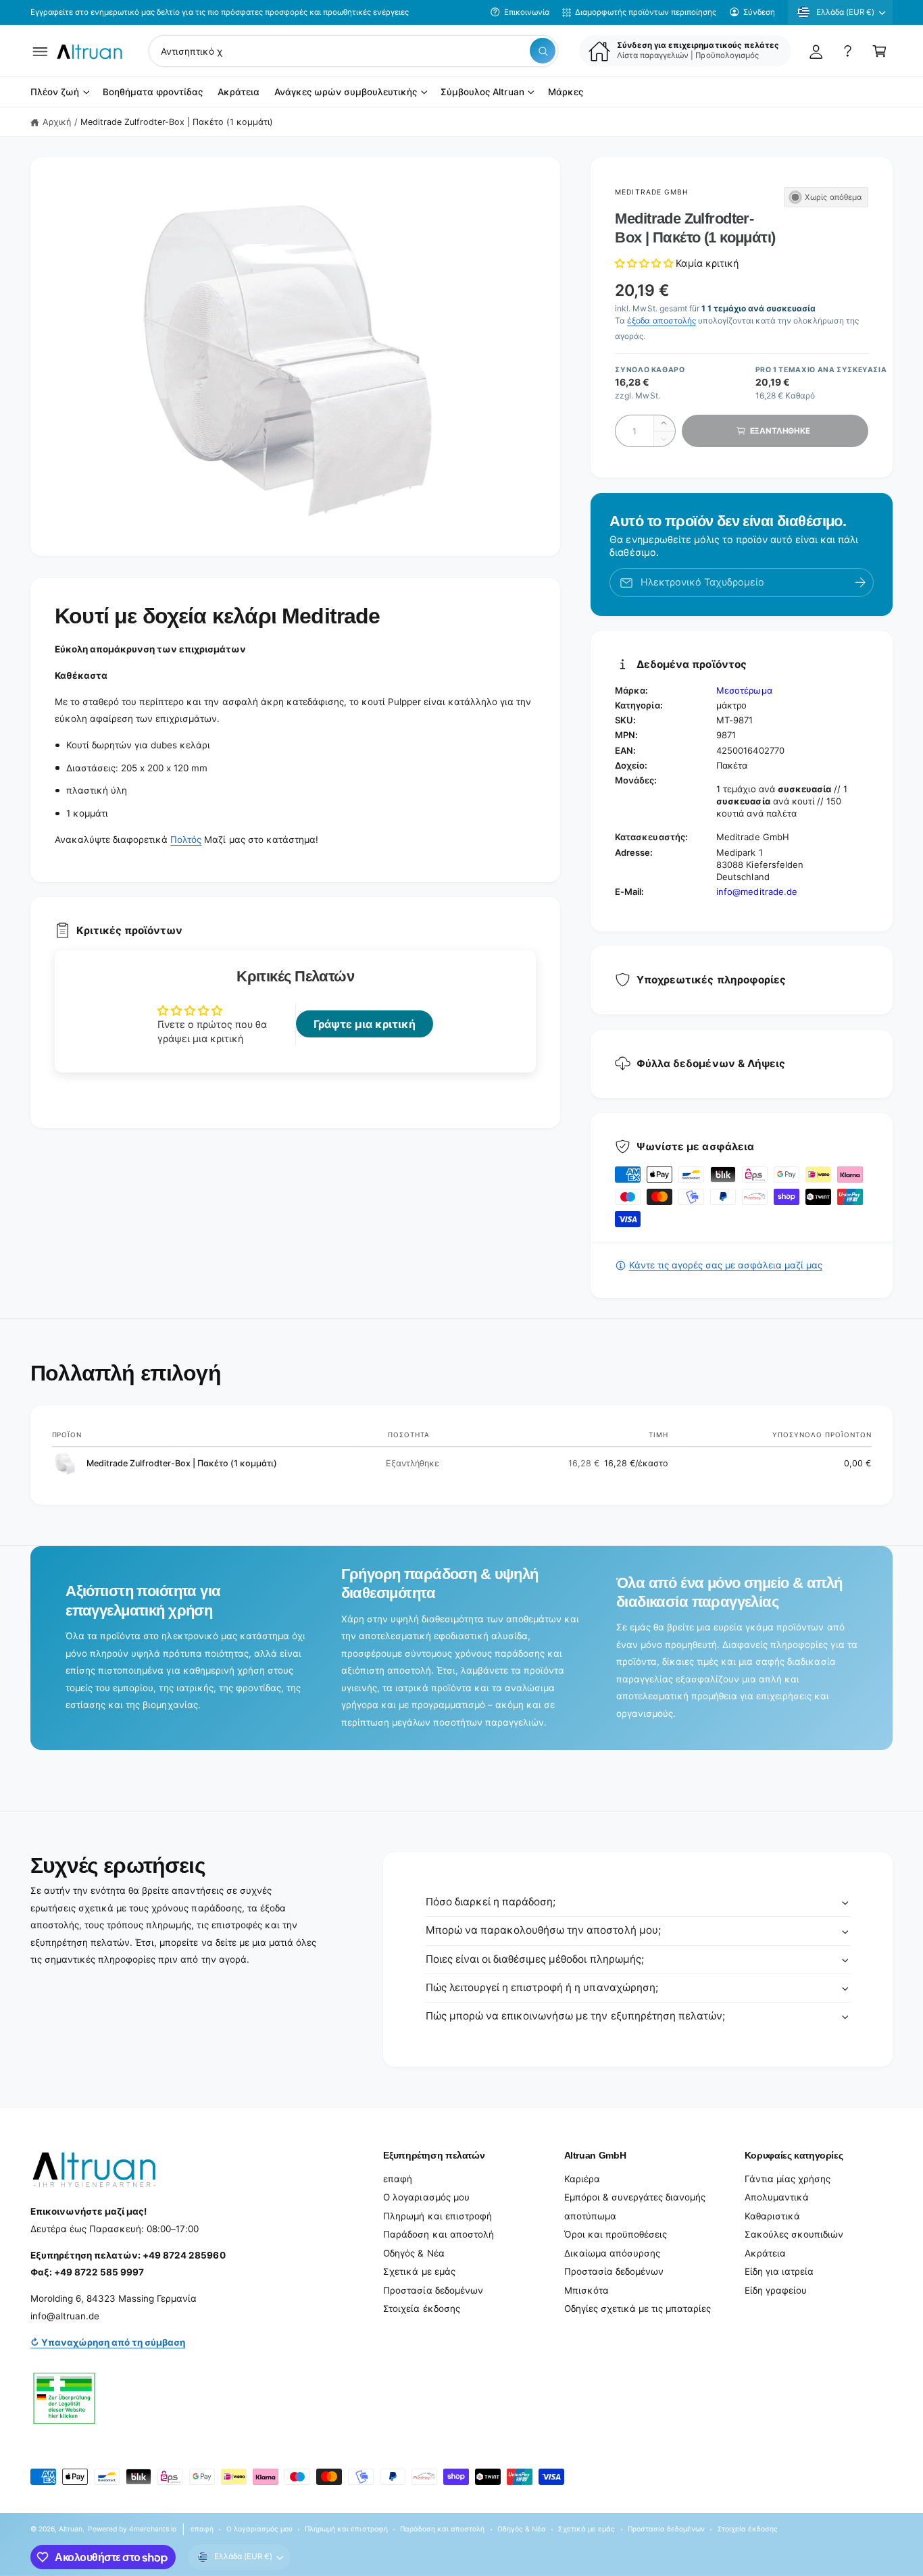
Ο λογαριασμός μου (426, 2197)
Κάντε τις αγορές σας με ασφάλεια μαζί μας (725, 1265)
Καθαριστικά (772, 2216)
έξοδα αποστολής (661, 320)
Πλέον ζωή (55, 93)
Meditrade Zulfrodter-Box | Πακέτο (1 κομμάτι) (177, 122)
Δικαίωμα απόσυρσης (612, 2253)
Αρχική (57, 122)
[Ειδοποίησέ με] (860, 583)
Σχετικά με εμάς (419, 2271)
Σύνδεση (759, 12)
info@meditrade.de (756, 892)
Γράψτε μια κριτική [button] (365, 1024)
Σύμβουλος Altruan (482, 93)
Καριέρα (582, 2179)
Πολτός (186, 840)
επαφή (398, 2179)
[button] (40, 51)
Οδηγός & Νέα (414, 2253)
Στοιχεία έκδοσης (421, 2309)
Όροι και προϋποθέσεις (616, 2234)
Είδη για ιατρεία (779, 2271)
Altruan (71, 2529)
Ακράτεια (765, 2253)
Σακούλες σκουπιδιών (794, 2234)
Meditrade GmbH (652, 192)
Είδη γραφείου (776, 2290)
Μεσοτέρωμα (744, 690)
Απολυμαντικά (777, 2197)
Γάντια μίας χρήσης (788, 2179)
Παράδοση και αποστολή (438, 2234)
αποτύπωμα (590, 2216)
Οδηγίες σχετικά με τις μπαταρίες (638, 2309)
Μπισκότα (587, 2290)
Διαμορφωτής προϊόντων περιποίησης (646, 12)
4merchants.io (153, 2529)
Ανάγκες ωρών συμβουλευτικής (346, 93)
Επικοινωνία (527, 12)
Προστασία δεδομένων (433, 2290)
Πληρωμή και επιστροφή (437, 2216)
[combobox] (353, 51)
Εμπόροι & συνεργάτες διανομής (635, 2197)
